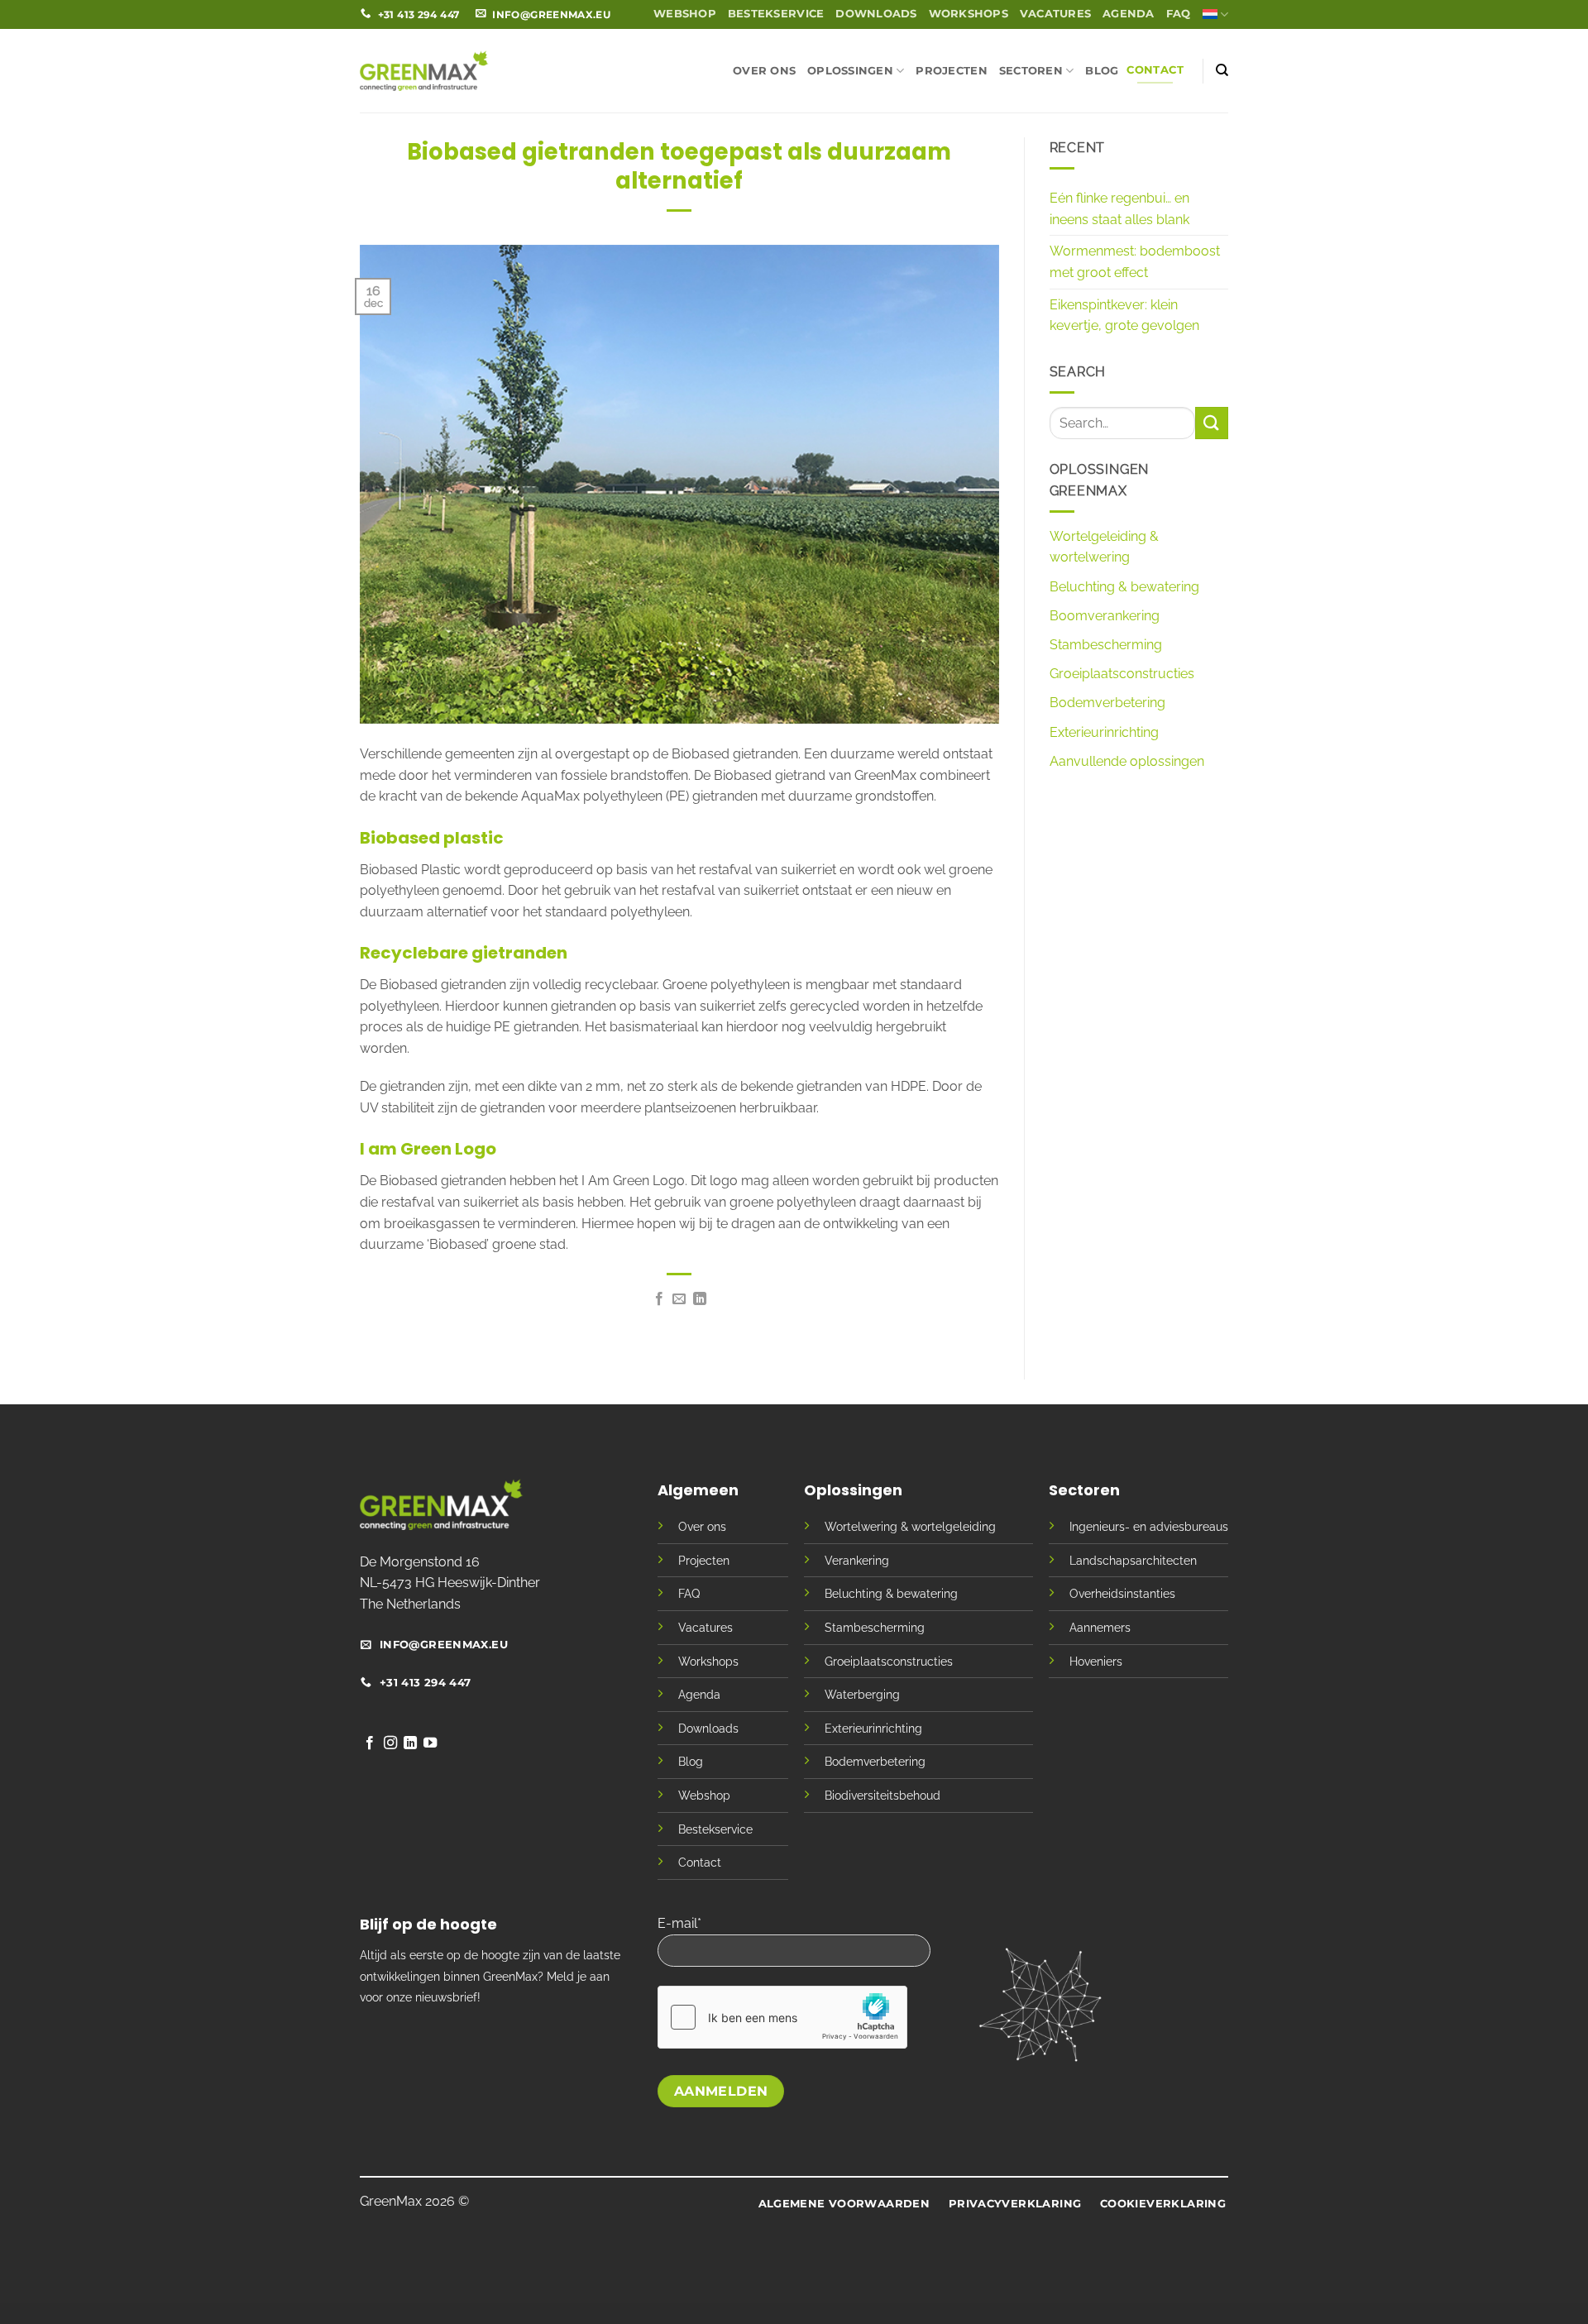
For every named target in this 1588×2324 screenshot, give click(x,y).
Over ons (764, 71)
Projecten (951, 71)
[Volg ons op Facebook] (370, 1743)
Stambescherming (1106, 645)
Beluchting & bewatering (1124, 587)
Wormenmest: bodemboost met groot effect (1135, 262)
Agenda (1129, 14)
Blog (1102, 71)
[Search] (1222, 70)
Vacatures (1055, 14)
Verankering (857, 1560)
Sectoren (1031, 71)
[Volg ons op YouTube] (430, 1743)
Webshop (685, 14)
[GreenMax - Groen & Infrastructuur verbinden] (424, 70)
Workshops (969, 14)
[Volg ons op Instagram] (390, 1743)
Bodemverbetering (1107, 703)
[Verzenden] (1212, 423)
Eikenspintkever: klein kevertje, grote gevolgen (1124, 316)
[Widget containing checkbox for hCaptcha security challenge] (782, 2017)
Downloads (876, 14)
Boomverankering (1105, 616)
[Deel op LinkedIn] (700, 1299)
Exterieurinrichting (1104, 732)
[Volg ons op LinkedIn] (410, 1743)
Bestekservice (776, 14)
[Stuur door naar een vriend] (679, 1299)
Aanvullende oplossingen (1127, 761)
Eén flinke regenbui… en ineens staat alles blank (1119, 209)
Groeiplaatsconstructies (1122, 674)
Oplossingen (850, 71)
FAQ (1179, 14)
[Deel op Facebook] (659, 1299)
